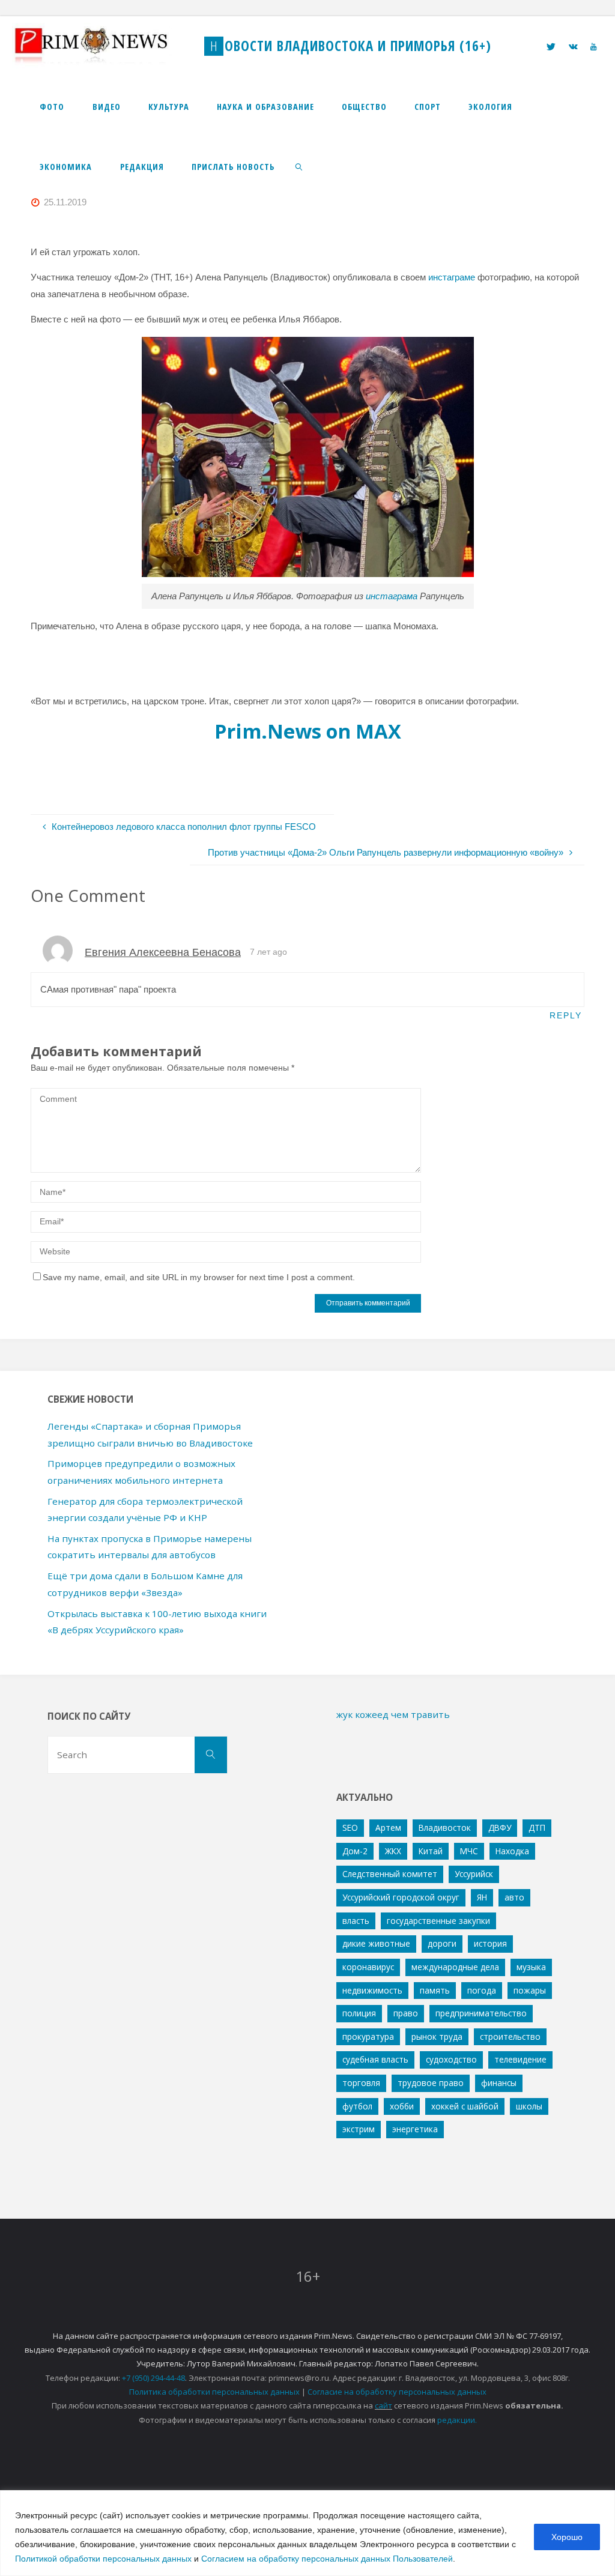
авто (514, 1897)
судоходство (451, 2059)
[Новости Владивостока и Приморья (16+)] (103, 46)
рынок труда (437, 2036)
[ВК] (573, 47)
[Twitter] (551, 47)
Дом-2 (355, 1851)
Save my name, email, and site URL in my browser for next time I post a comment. (199, 1277)
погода (482, 1990)
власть (356, 1921)
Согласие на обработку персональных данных (397, 2392)
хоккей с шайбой (465, 2106)
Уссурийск (474, 1874)
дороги (442, 1943)
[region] (307, 2533)
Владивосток (445, 1828)
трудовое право (431, 2083)
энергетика (415, 2129)
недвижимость (372, 1990)
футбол (357, 2106)
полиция (359, 2013)
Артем (388, 1828)
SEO (350, 1828)
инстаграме (452, 277)
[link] (299, 166)
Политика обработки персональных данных (214, 2392)
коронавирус (368, 1967)
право (406, 2013)
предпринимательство (481, 2013)
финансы (499, 2083)
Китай (431, 1851)
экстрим (359, 2129)
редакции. (457, 2420)
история (490, 1943)
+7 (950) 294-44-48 (153, 2378)
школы (529, 2106)
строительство (510, 2036)
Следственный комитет (390, 1874)
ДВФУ (500, 1828)
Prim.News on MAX (308, 731)
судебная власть (375, 2059)
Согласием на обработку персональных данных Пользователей (327, 2559)
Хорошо (567, 2537)
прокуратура (368, 2036)
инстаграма (392, 596)
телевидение (520, 2059)
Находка (512, 1851)
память (435, 1990)
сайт (383, 2405)
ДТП (537, 1828)
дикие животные (376, 1943)
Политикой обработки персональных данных (103, 2559)
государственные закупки (438, 1921)
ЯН (482, 1897)
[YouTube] (593, 47)
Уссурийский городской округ (401, 1897)
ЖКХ (393, 1851)
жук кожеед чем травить (393, 1714)
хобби (402, 2106)
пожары (530, 1990)
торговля (361, 2083)
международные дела (455, 1967)
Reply (566, 1016)
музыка (531, 1967)
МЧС (469, 1851)
